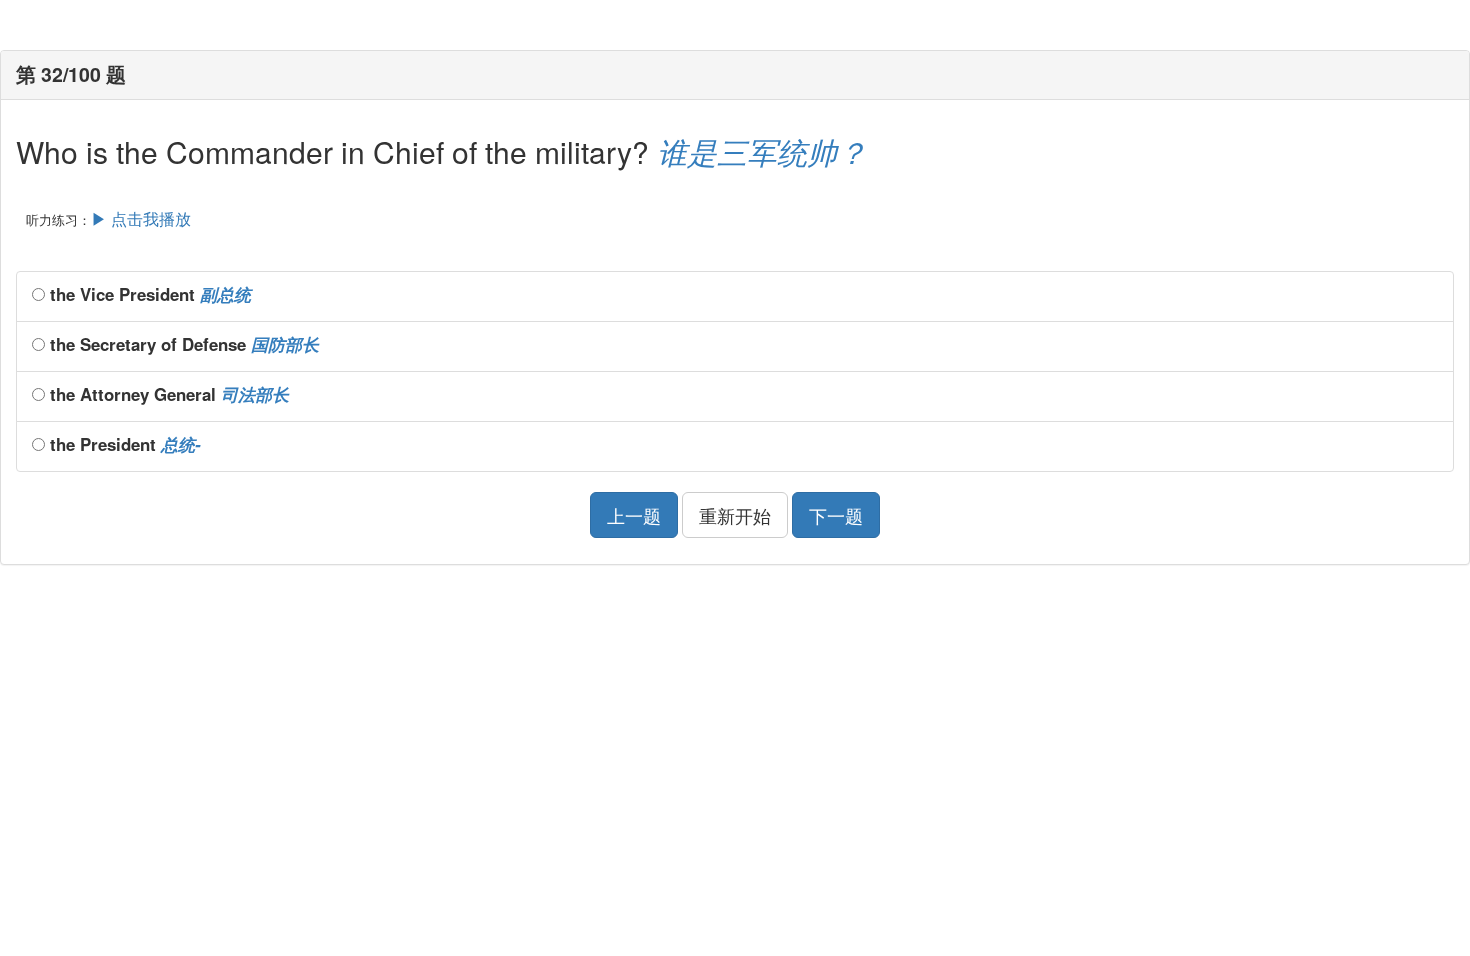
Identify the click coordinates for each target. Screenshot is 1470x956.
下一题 (836, 515)
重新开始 (735, 515)
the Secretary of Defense (182, 344)
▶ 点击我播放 (141, 218)
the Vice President (148, 294)
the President (123, 444)
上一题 (634, 515)
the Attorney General (167, 394)
